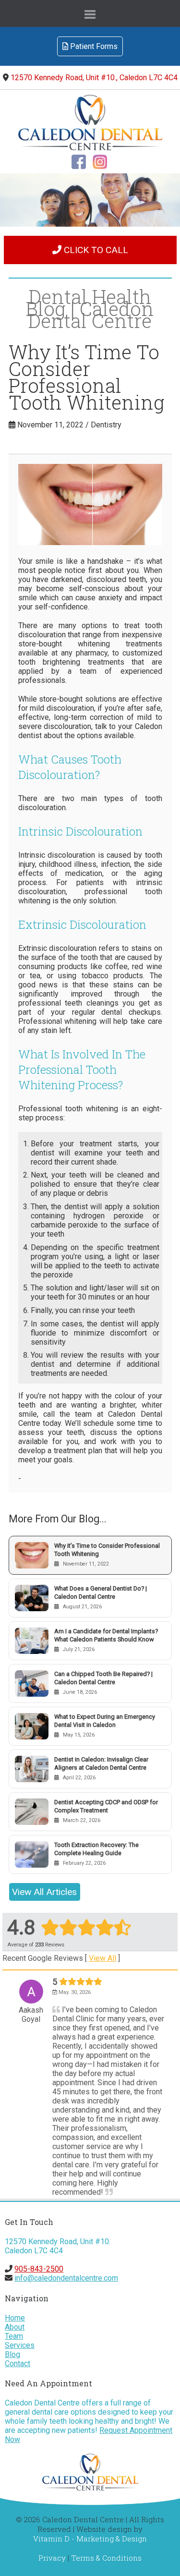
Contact (18, 2363)
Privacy (52, 2558)
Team (14, 2336)
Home (15, 2318)
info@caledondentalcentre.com (66, 2278)
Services (20, 2345)
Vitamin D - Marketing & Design (90, 2539)
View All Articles (44, 1892)
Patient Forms (93, 46)
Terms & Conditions (106, 2558)
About (15, 2327)
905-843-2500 (39, 2269)
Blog (12, 2354)
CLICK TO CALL (95, 250)
